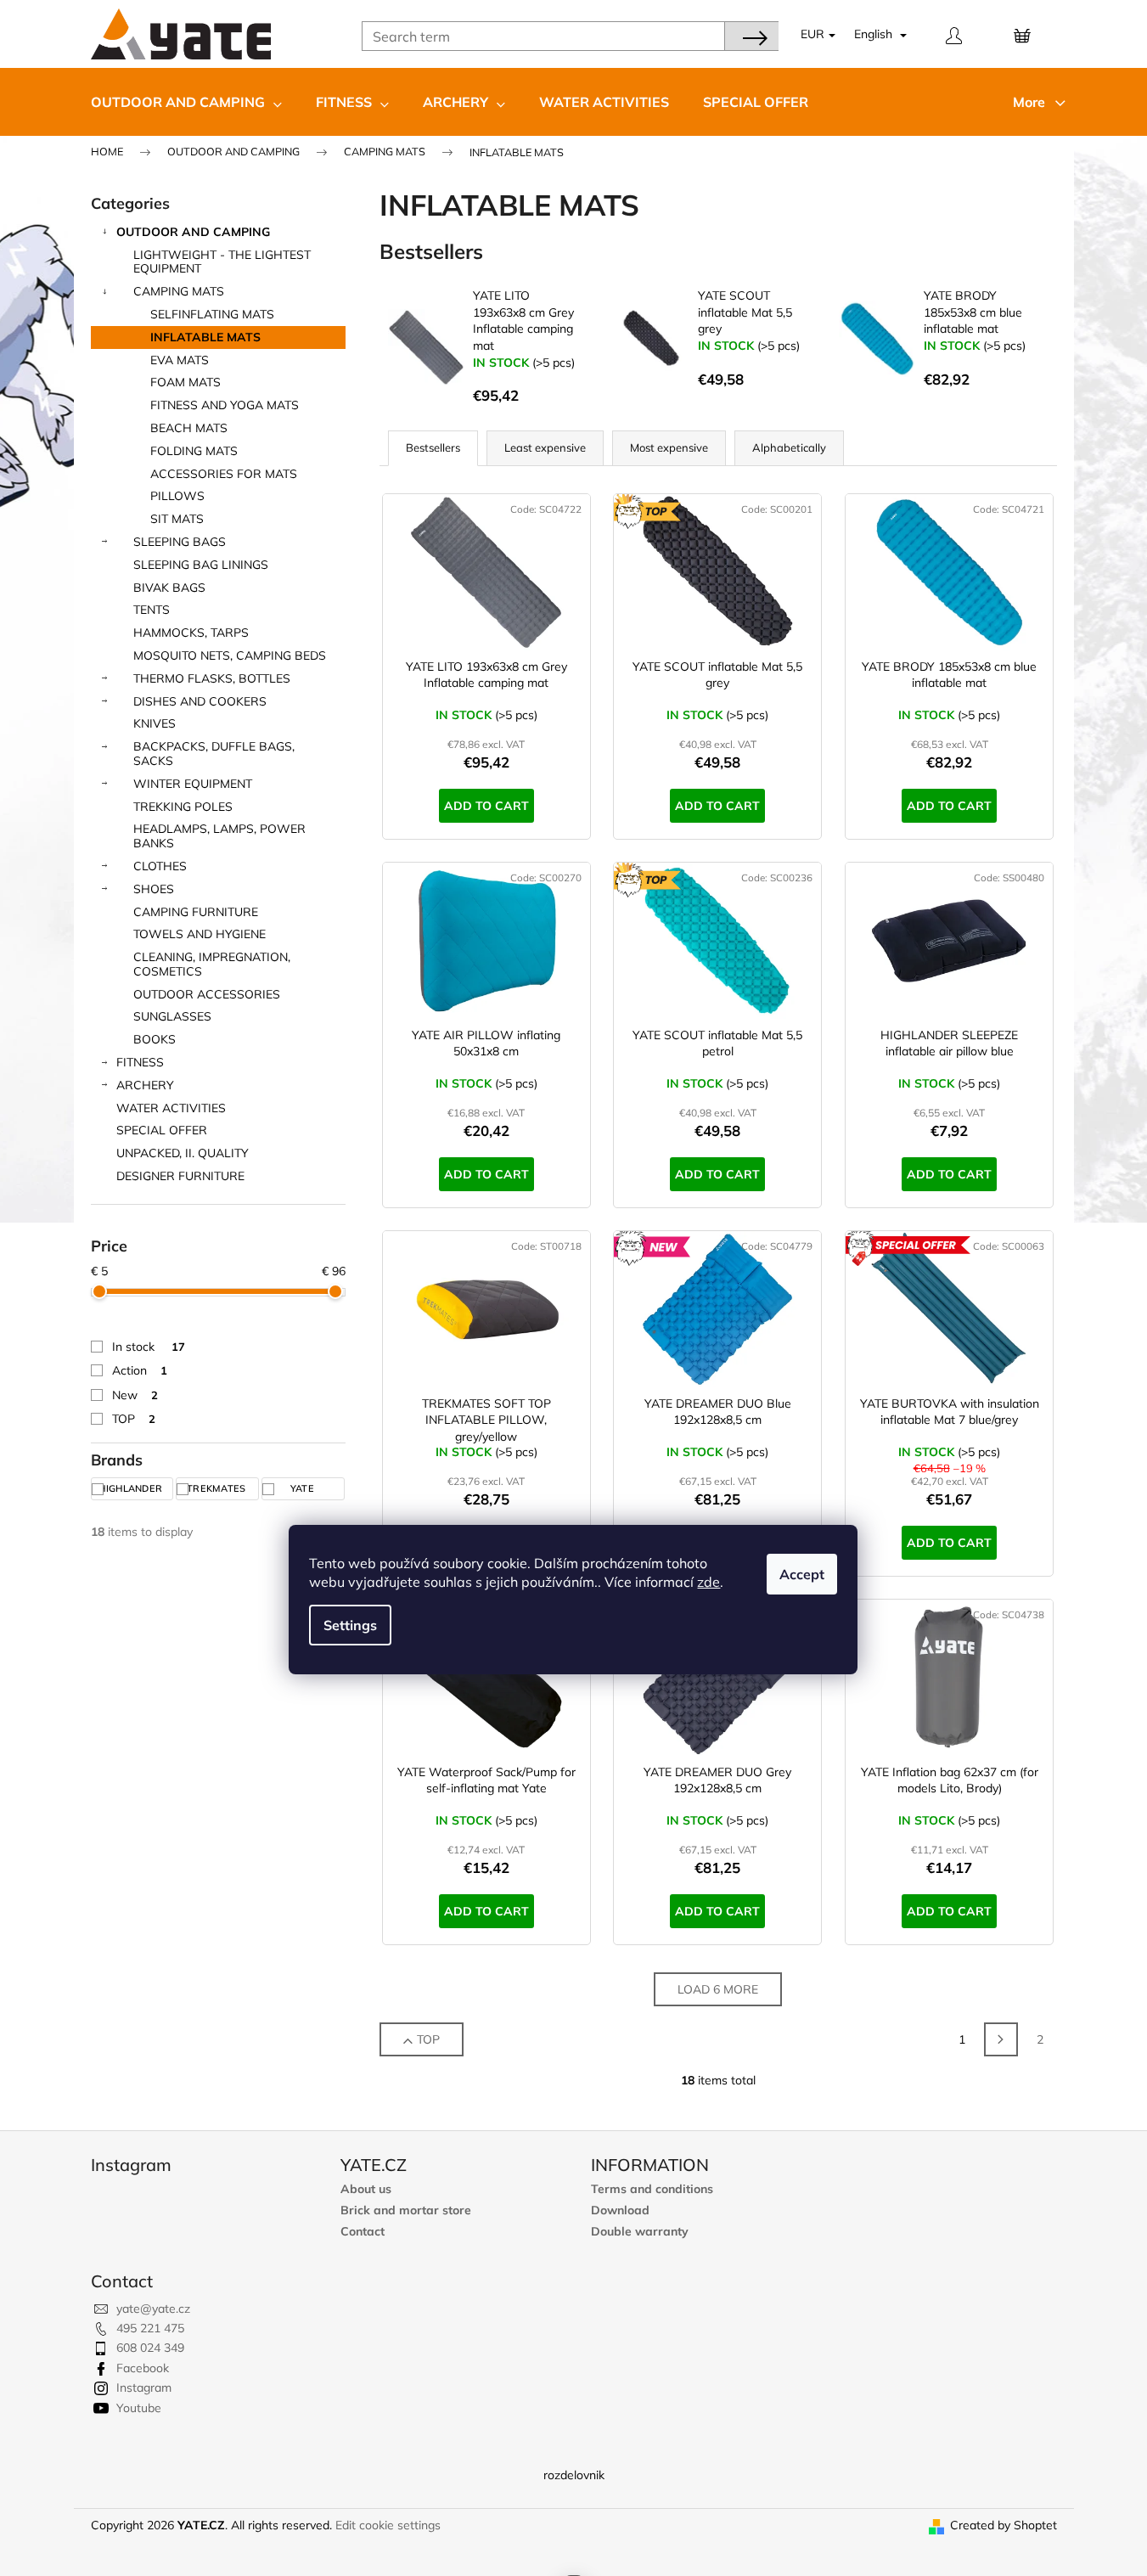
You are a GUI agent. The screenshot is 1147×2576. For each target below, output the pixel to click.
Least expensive (545, 447)
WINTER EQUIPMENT (193, 784)
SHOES (154, 889)
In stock (149, 1347)
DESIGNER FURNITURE (180, 1176)
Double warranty (640, 2232)
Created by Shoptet (1004, 2525)
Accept (802, 1574)
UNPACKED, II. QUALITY (183, 1153)
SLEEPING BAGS (180, 542)
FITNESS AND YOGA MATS (225, 405)
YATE (304, 1488)
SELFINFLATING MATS (212, 314)
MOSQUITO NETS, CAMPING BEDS (230, 655)
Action (140, 1370)
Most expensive (669, 447)
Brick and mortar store (406, 2210)
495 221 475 (150, 2328)
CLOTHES (160, 866)
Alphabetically (789, 447)
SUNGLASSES (172, 1016)
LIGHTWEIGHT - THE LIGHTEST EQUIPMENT (222, 262)
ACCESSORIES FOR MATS (224, 474)
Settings (350, 1625)
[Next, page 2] (1001, 2039)
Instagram (144, 2388)
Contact (363, 2232)
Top (428, 2039)
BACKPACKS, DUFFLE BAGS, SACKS (214, 754)
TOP (134, 1419)
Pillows (177, 496)
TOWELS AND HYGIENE (200, 934)
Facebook (143, 2368)
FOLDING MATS (194, 451)
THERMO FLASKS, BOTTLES (212, 678)
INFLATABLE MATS (205, 337)
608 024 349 (150, 2348)
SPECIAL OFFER (162, 1130)
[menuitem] (186, 102)
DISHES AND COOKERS (200, 701)
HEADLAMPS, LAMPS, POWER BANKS (219, 836)
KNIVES (155, 723)
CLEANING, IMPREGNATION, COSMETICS (212, 964)
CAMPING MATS (179, 291)
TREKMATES (218, 1488)
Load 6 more (718, 1989)
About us (366, 2189)
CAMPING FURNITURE (196, 912)
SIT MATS (177, 519)
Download (620, 2210)
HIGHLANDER (132, 1488)
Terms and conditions (652, 2189)
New (135, 1395)
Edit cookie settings (388, 2525)
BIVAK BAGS (169, 588)
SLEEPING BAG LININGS (201, 565)
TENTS (152, 610)
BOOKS (155, 1039)
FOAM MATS (186, 382)
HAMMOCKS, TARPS (191, 633)
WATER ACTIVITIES (171, 1108)
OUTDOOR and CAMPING (193, 232)
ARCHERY (145, 1085)
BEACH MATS (189, 428)
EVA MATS (180, 360)
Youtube (139, 2408)
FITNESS (140, 1062)
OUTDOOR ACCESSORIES (207, 994)
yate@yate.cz (153, 2309)
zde (708, 1582)
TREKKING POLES (183, 807)
